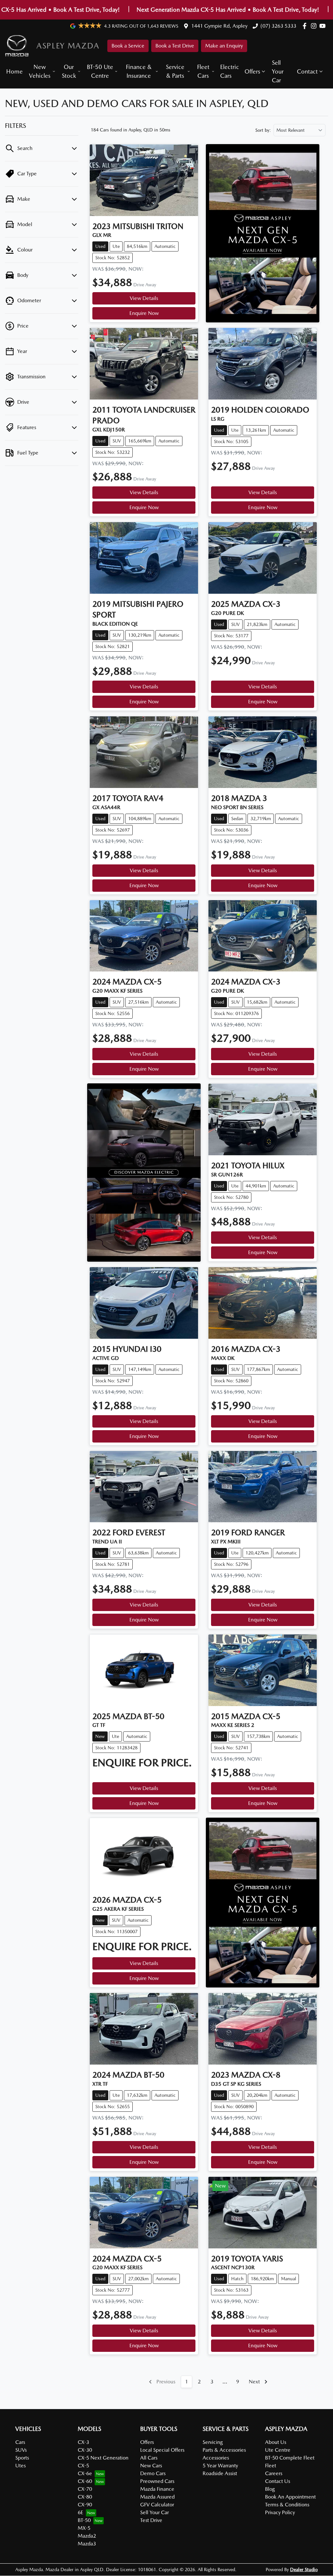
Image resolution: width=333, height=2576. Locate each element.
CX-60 (85, 2481)
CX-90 (85, 2505)
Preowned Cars (157, 2481)
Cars (20, 2442)
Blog (270, 2489)
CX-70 (85, 2489)
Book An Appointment (290, 2497)
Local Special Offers (162, 2450)
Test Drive (151, 2520)
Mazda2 (87, 2536)
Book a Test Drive (175, 46)
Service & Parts (175, 71)
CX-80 (85, 2497)
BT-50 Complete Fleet (290, 2458)
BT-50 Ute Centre (100, 71)
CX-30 (85, 2450)
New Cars (151, 2466)
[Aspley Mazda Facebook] (306, 26)
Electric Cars (230, 71)
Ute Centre (278, 2450)
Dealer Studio (304, 2569)
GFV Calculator (157, 2505)
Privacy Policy (280, 2512)
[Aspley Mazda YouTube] (324, 26)
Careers (274, 2473)
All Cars (149, 2458)
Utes (20, 2466)
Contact (307, 71)
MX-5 (84, 2528)
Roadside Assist (220, 2473)
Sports (22, 2458)
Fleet (271, 2466)
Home (14, 71)
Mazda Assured (157, 2497)
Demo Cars (153, 2473)
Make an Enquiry (224, 46)
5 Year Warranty (220, 2466)
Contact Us (278, 2481)
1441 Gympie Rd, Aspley (219, 26)
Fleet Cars (203, 71)
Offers (252, 71)
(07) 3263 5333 (278, 26)
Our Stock (69, 71)
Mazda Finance (157, 2489)
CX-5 (83, 2466)
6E (80, 2512)
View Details (144, 298)
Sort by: (263, 130)
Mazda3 (87, 2544)
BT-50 (84, 2520)
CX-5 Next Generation (103, 2458)
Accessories (216, 2458)
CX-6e (85, 2473)
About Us (276, 2442)
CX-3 (83, 2442)
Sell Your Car (278, 71)
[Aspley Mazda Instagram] (315, 26)
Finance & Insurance (139, 71)
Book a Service (128, 46)
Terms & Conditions (287, 2505)
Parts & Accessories (224, 2450)
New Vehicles (40, 71)
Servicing (213, 2442)
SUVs (21, 2450)
